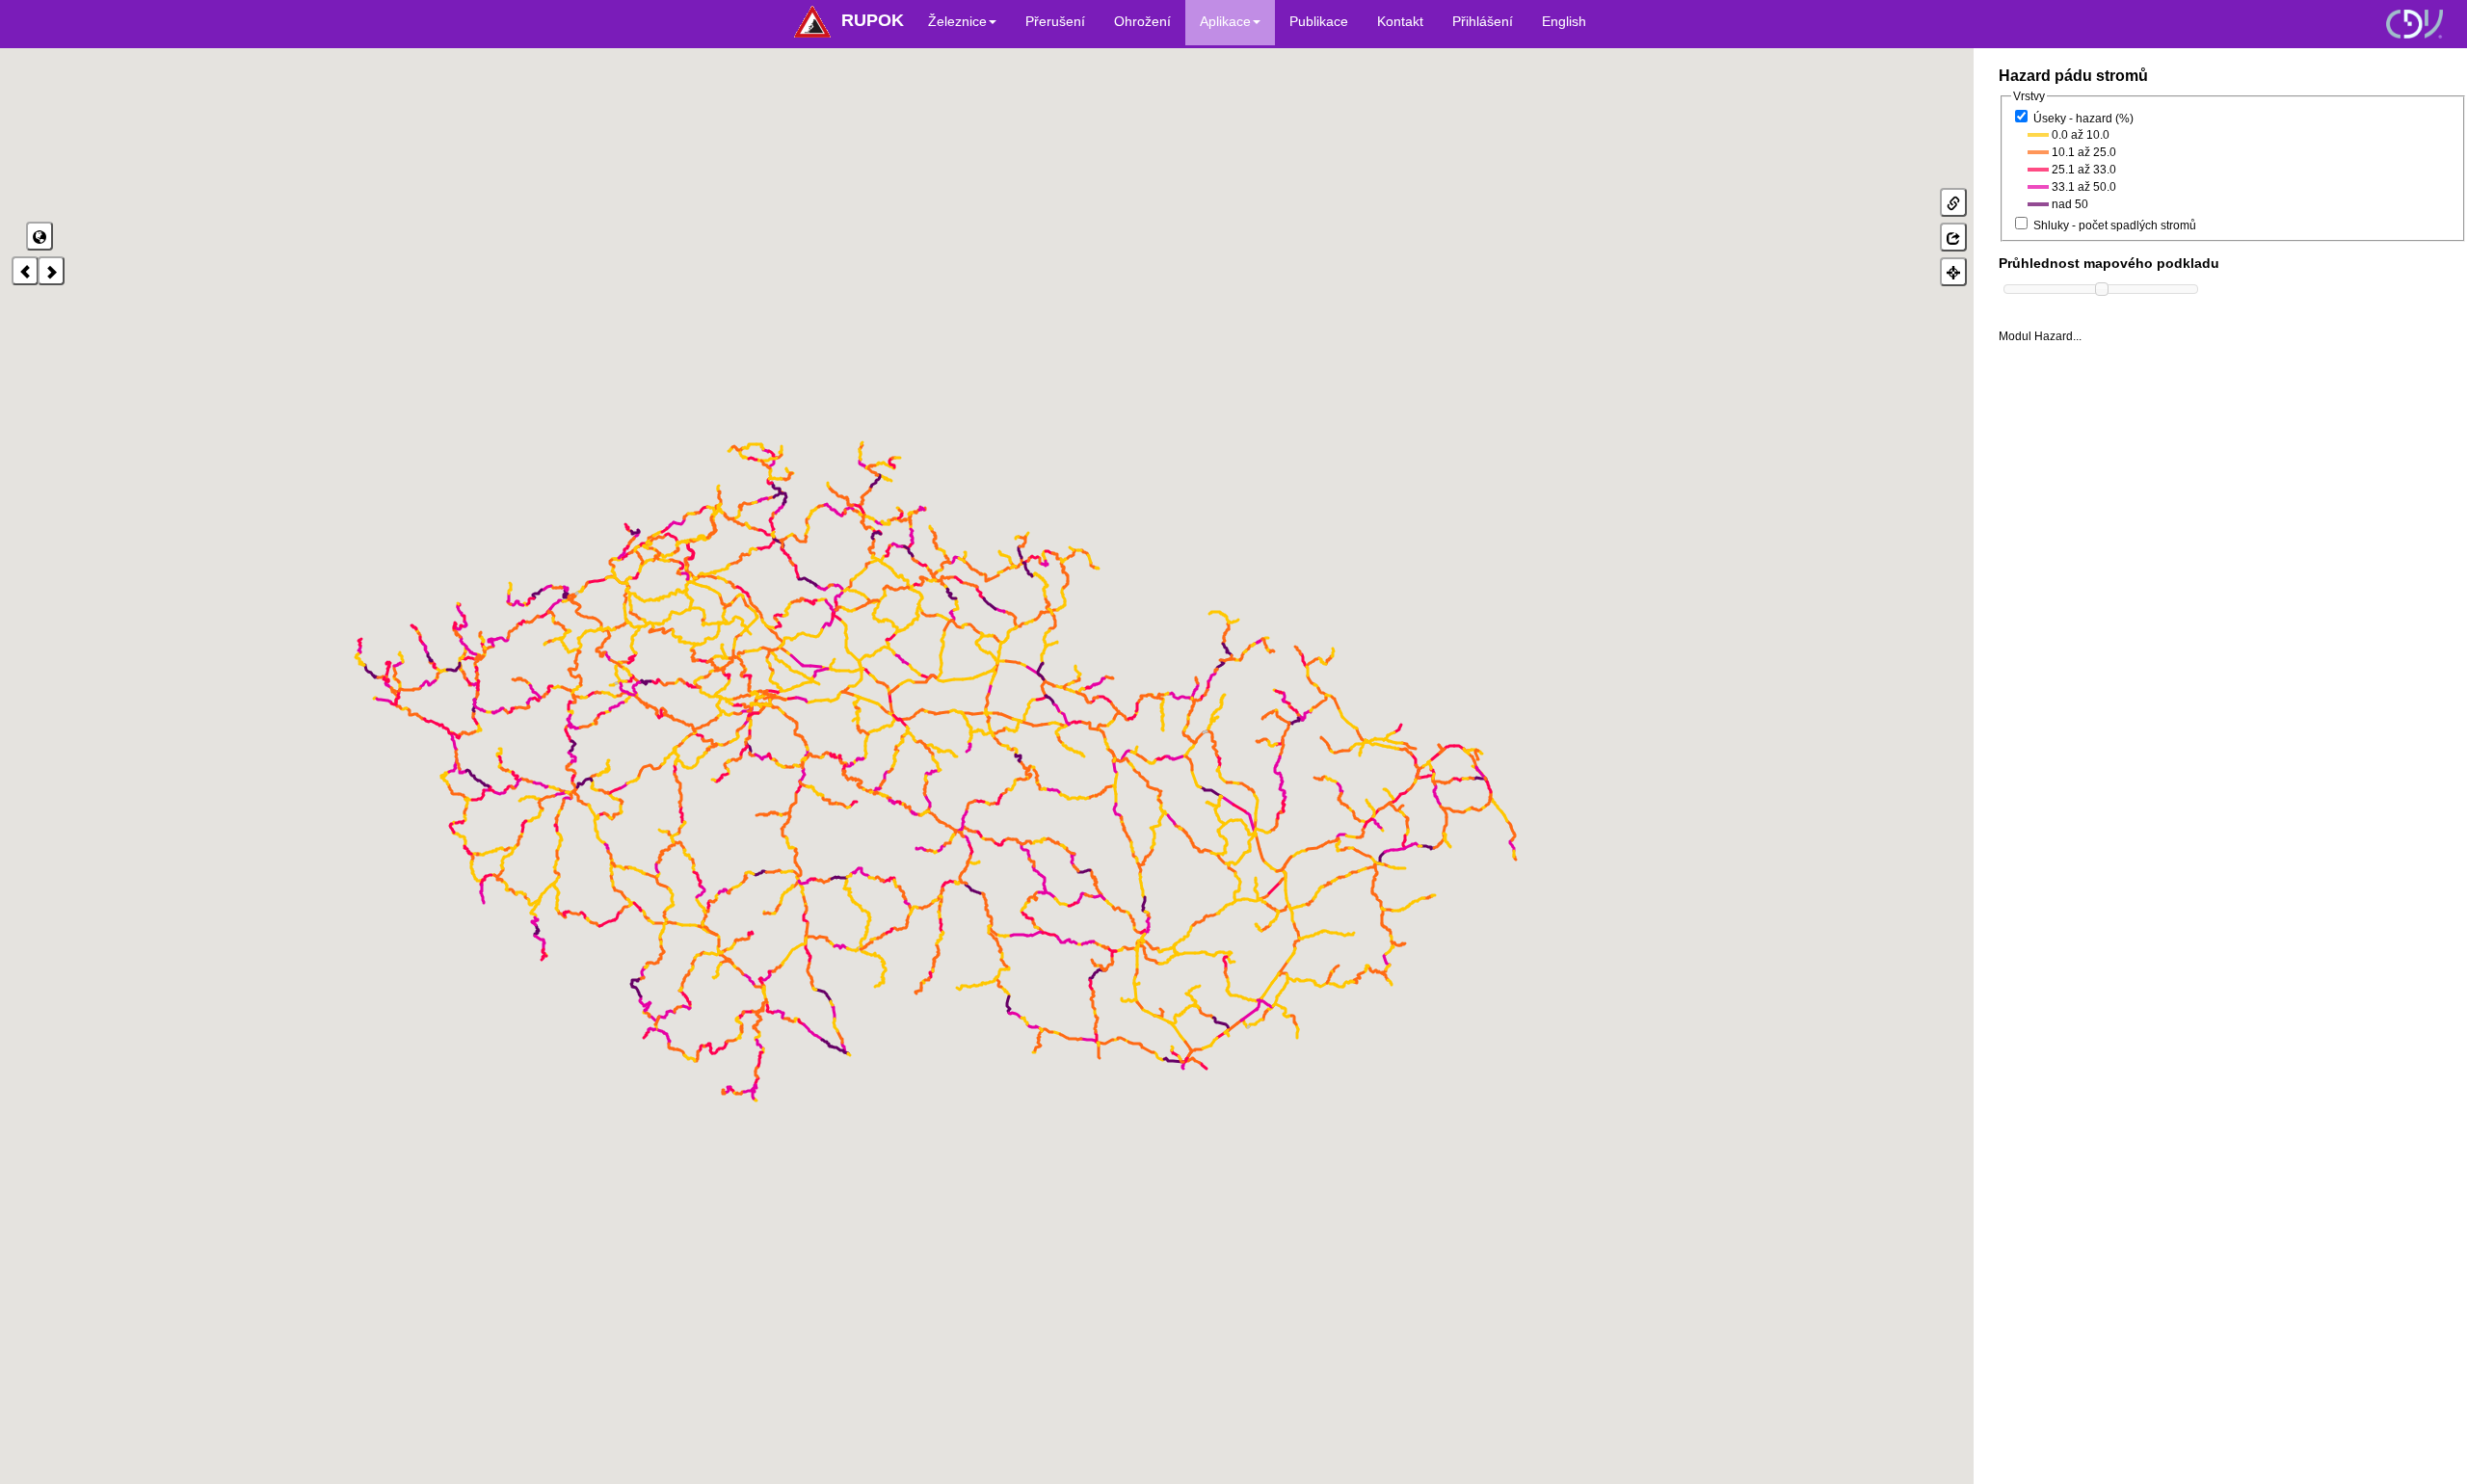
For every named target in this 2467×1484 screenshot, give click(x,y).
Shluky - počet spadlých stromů (2115, 225)
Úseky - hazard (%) (2083, 119)
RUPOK (873, 20)
